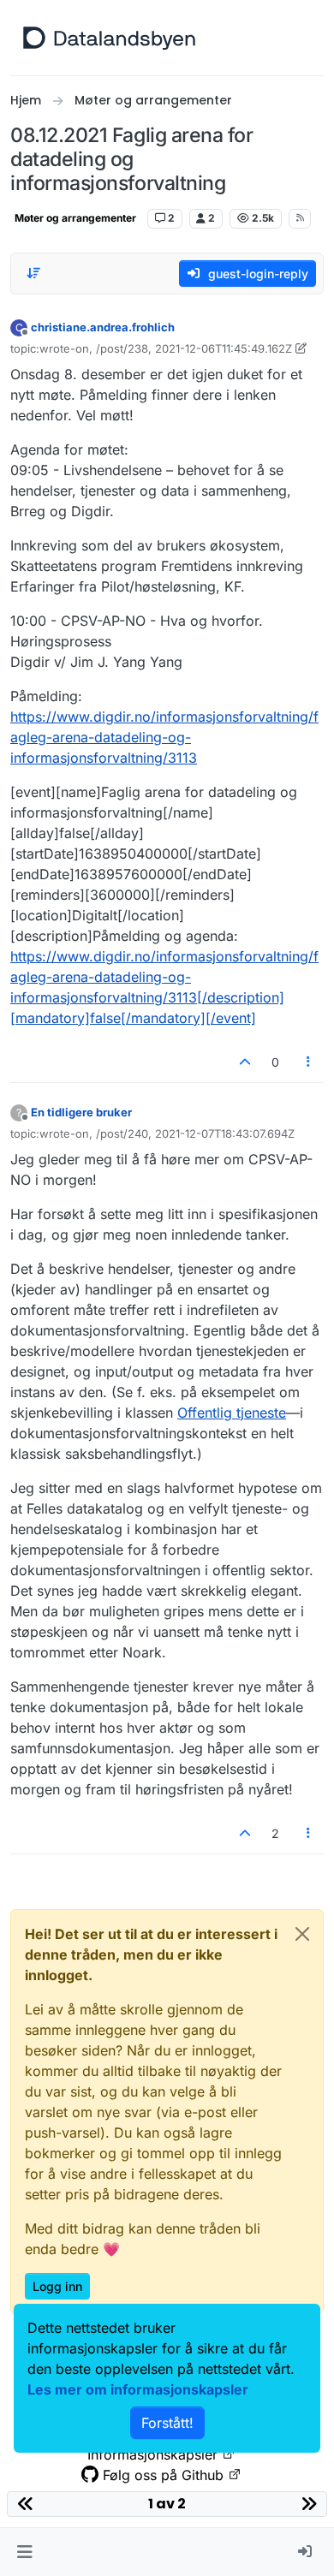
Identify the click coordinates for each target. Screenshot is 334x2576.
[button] (24, 2552)
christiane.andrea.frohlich (103, 327)
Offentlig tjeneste (232, 1413)
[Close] (302, 1934)
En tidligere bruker (81, 1112)
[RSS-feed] (300, 218)
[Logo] (109, 38)
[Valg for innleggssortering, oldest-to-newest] (33, 273)
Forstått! (167, 2423)
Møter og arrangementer (75, 218)
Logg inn (57, 2286)
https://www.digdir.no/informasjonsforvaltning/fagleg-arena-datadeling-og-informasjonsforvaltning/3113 (164, 737)
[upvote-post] (245, 1062)
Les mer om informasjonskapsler (138, 2389)
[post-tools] (309, 1062)
